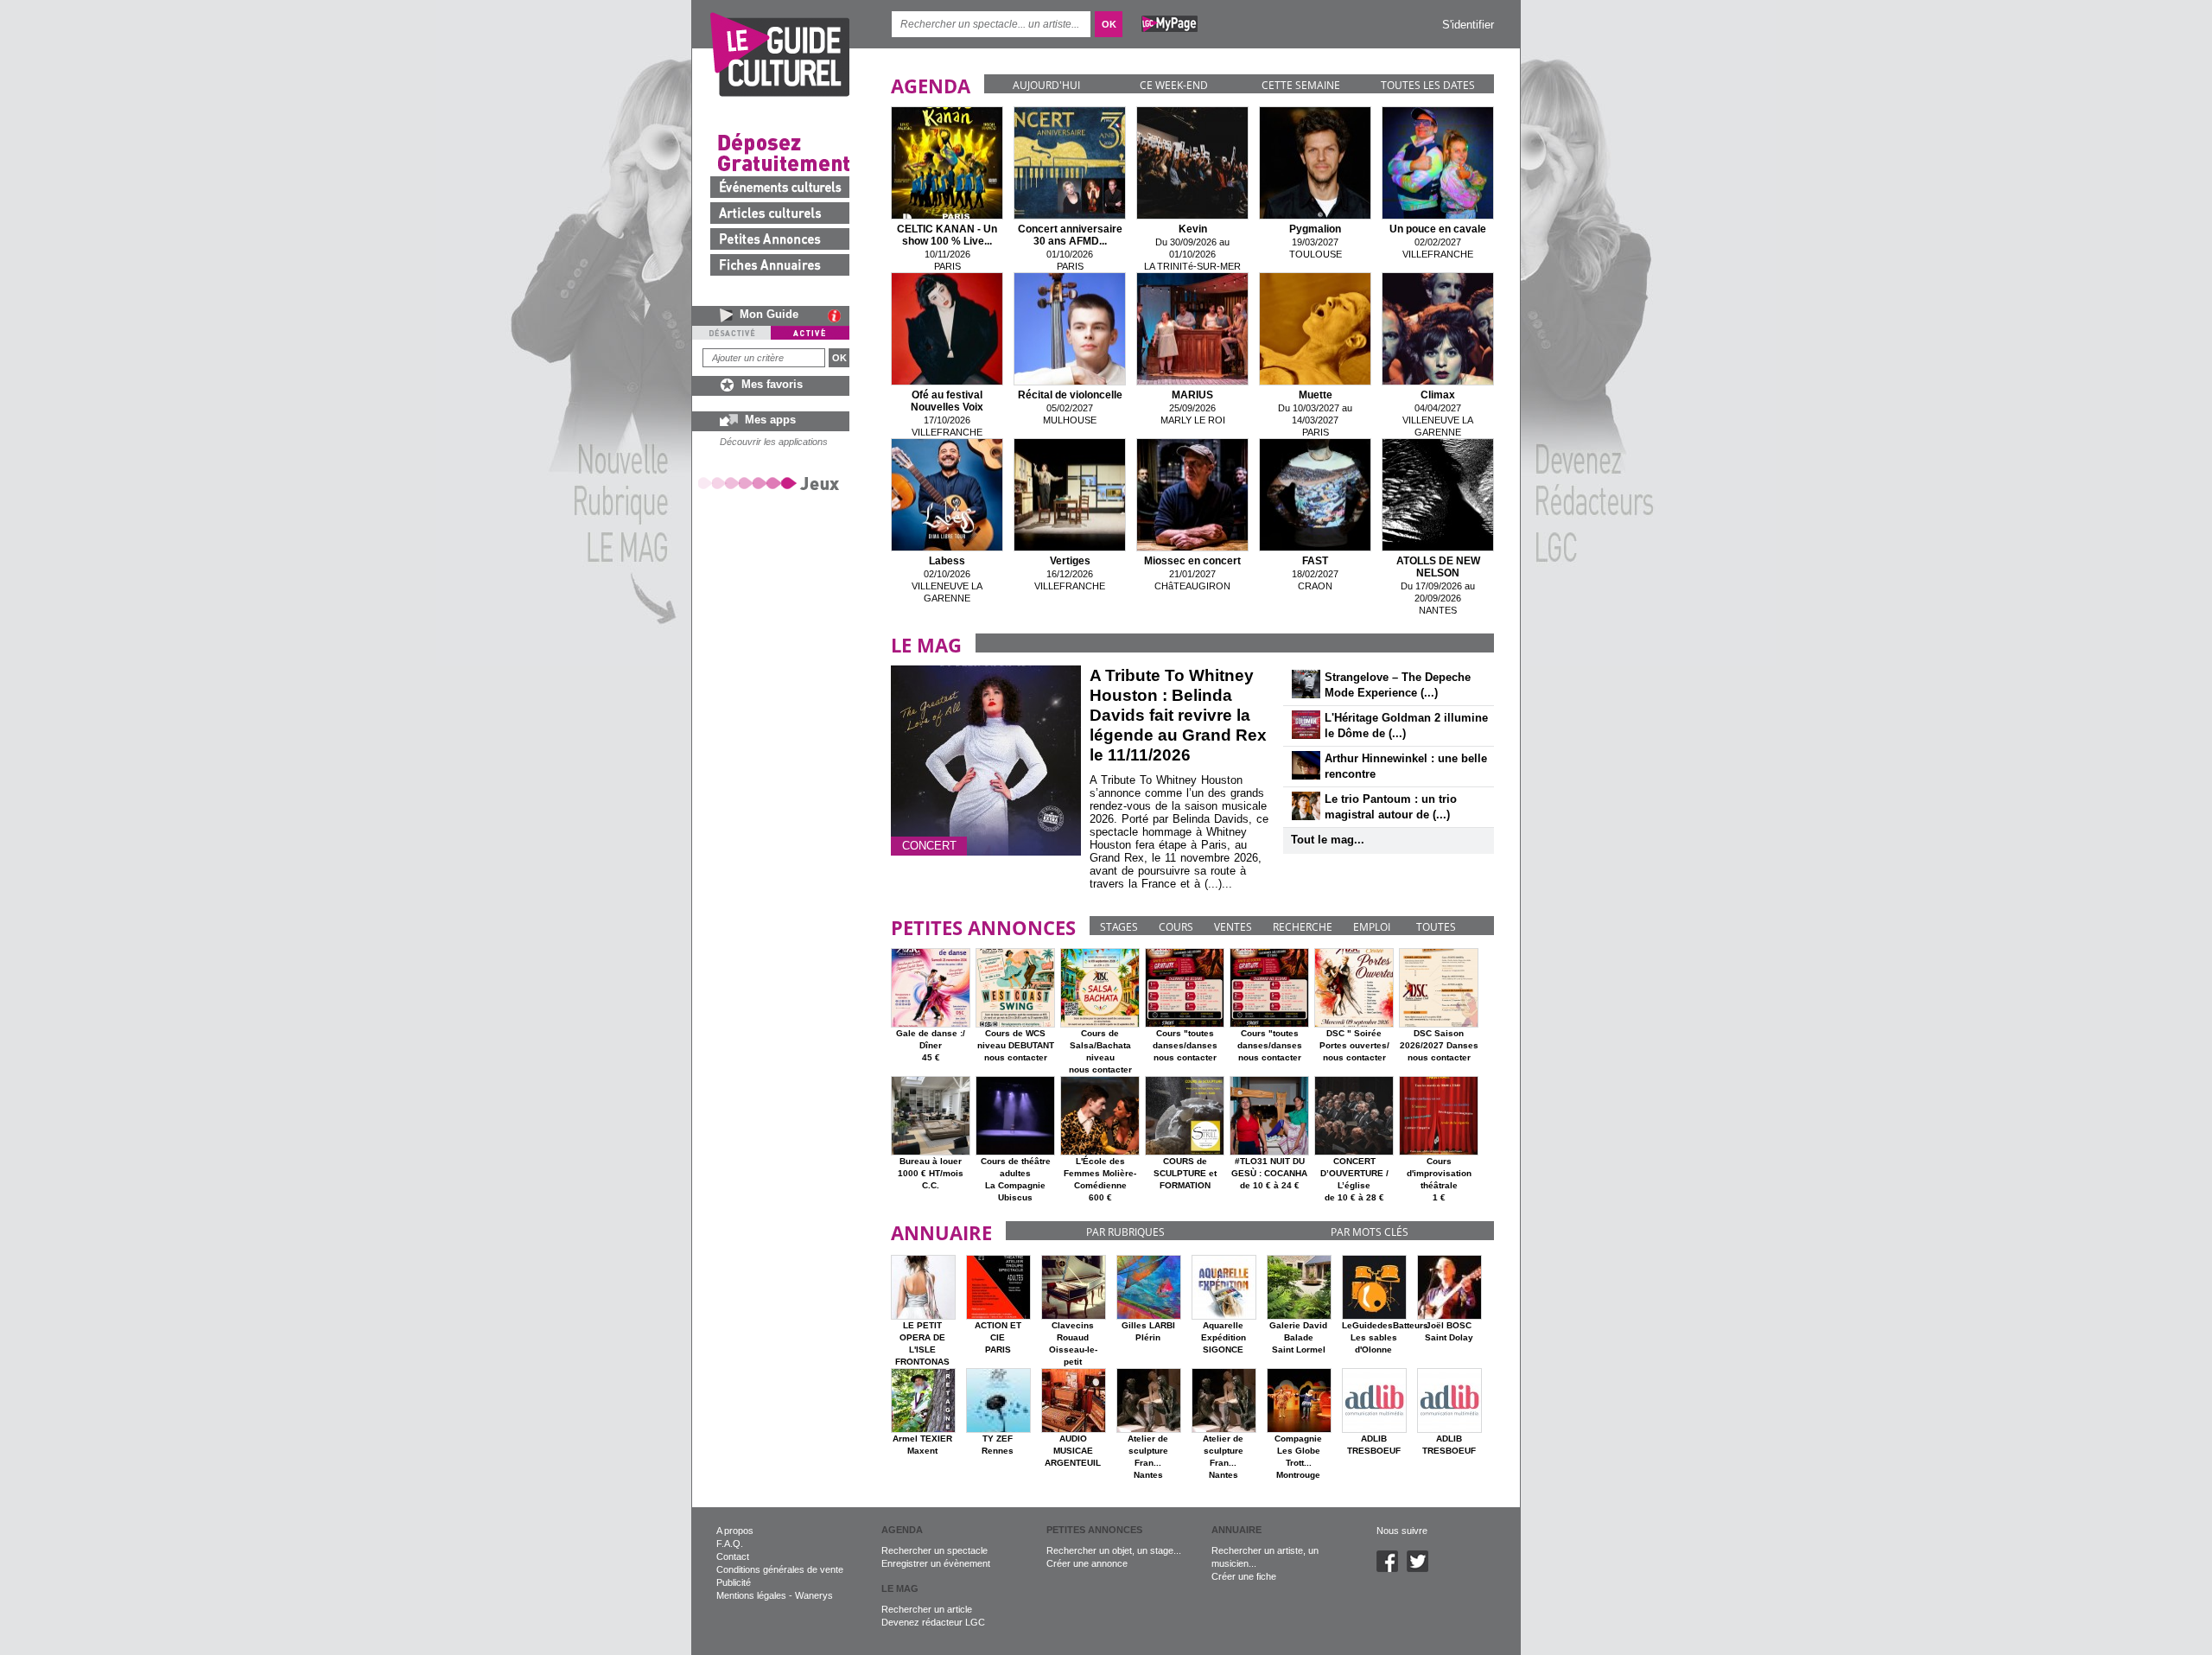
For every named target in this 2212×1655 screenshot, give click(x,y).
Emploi (1372, 927)
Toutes (1436, 927)
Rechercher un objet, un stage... (1114, 1550)
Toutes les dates (1428, 85)
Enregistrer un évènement (936, 1563)
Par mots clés (1370, 1232)
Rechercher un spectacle (934, 1550)
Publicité (734, 1582)
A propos (735, 1531)
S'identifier (1468, 25)
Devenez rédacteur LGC (933, 1622)
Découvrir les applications (774, 442)
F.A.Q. (730, 1544)
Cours (1176, 927)
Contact (733, 1556)
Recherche (1303, 927)
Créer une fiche (1244, 1576)
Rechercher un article (927, 1609)
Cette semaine (1301, 85)
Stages (1119, 927)
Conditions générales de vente (780, 1569)
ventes (1233, 927)
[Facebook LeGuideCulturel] (1392, 1569)
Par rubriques (1125, 1232)
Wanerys (814, 1595)
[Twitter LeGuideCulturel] (1422, 1569)
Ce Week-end (1174, 85)
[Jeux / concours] (772, 483)
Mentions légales (751, 1595)
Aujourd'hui (1046, 85)
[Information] (839, 315)
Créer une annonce (1087, 1563)
